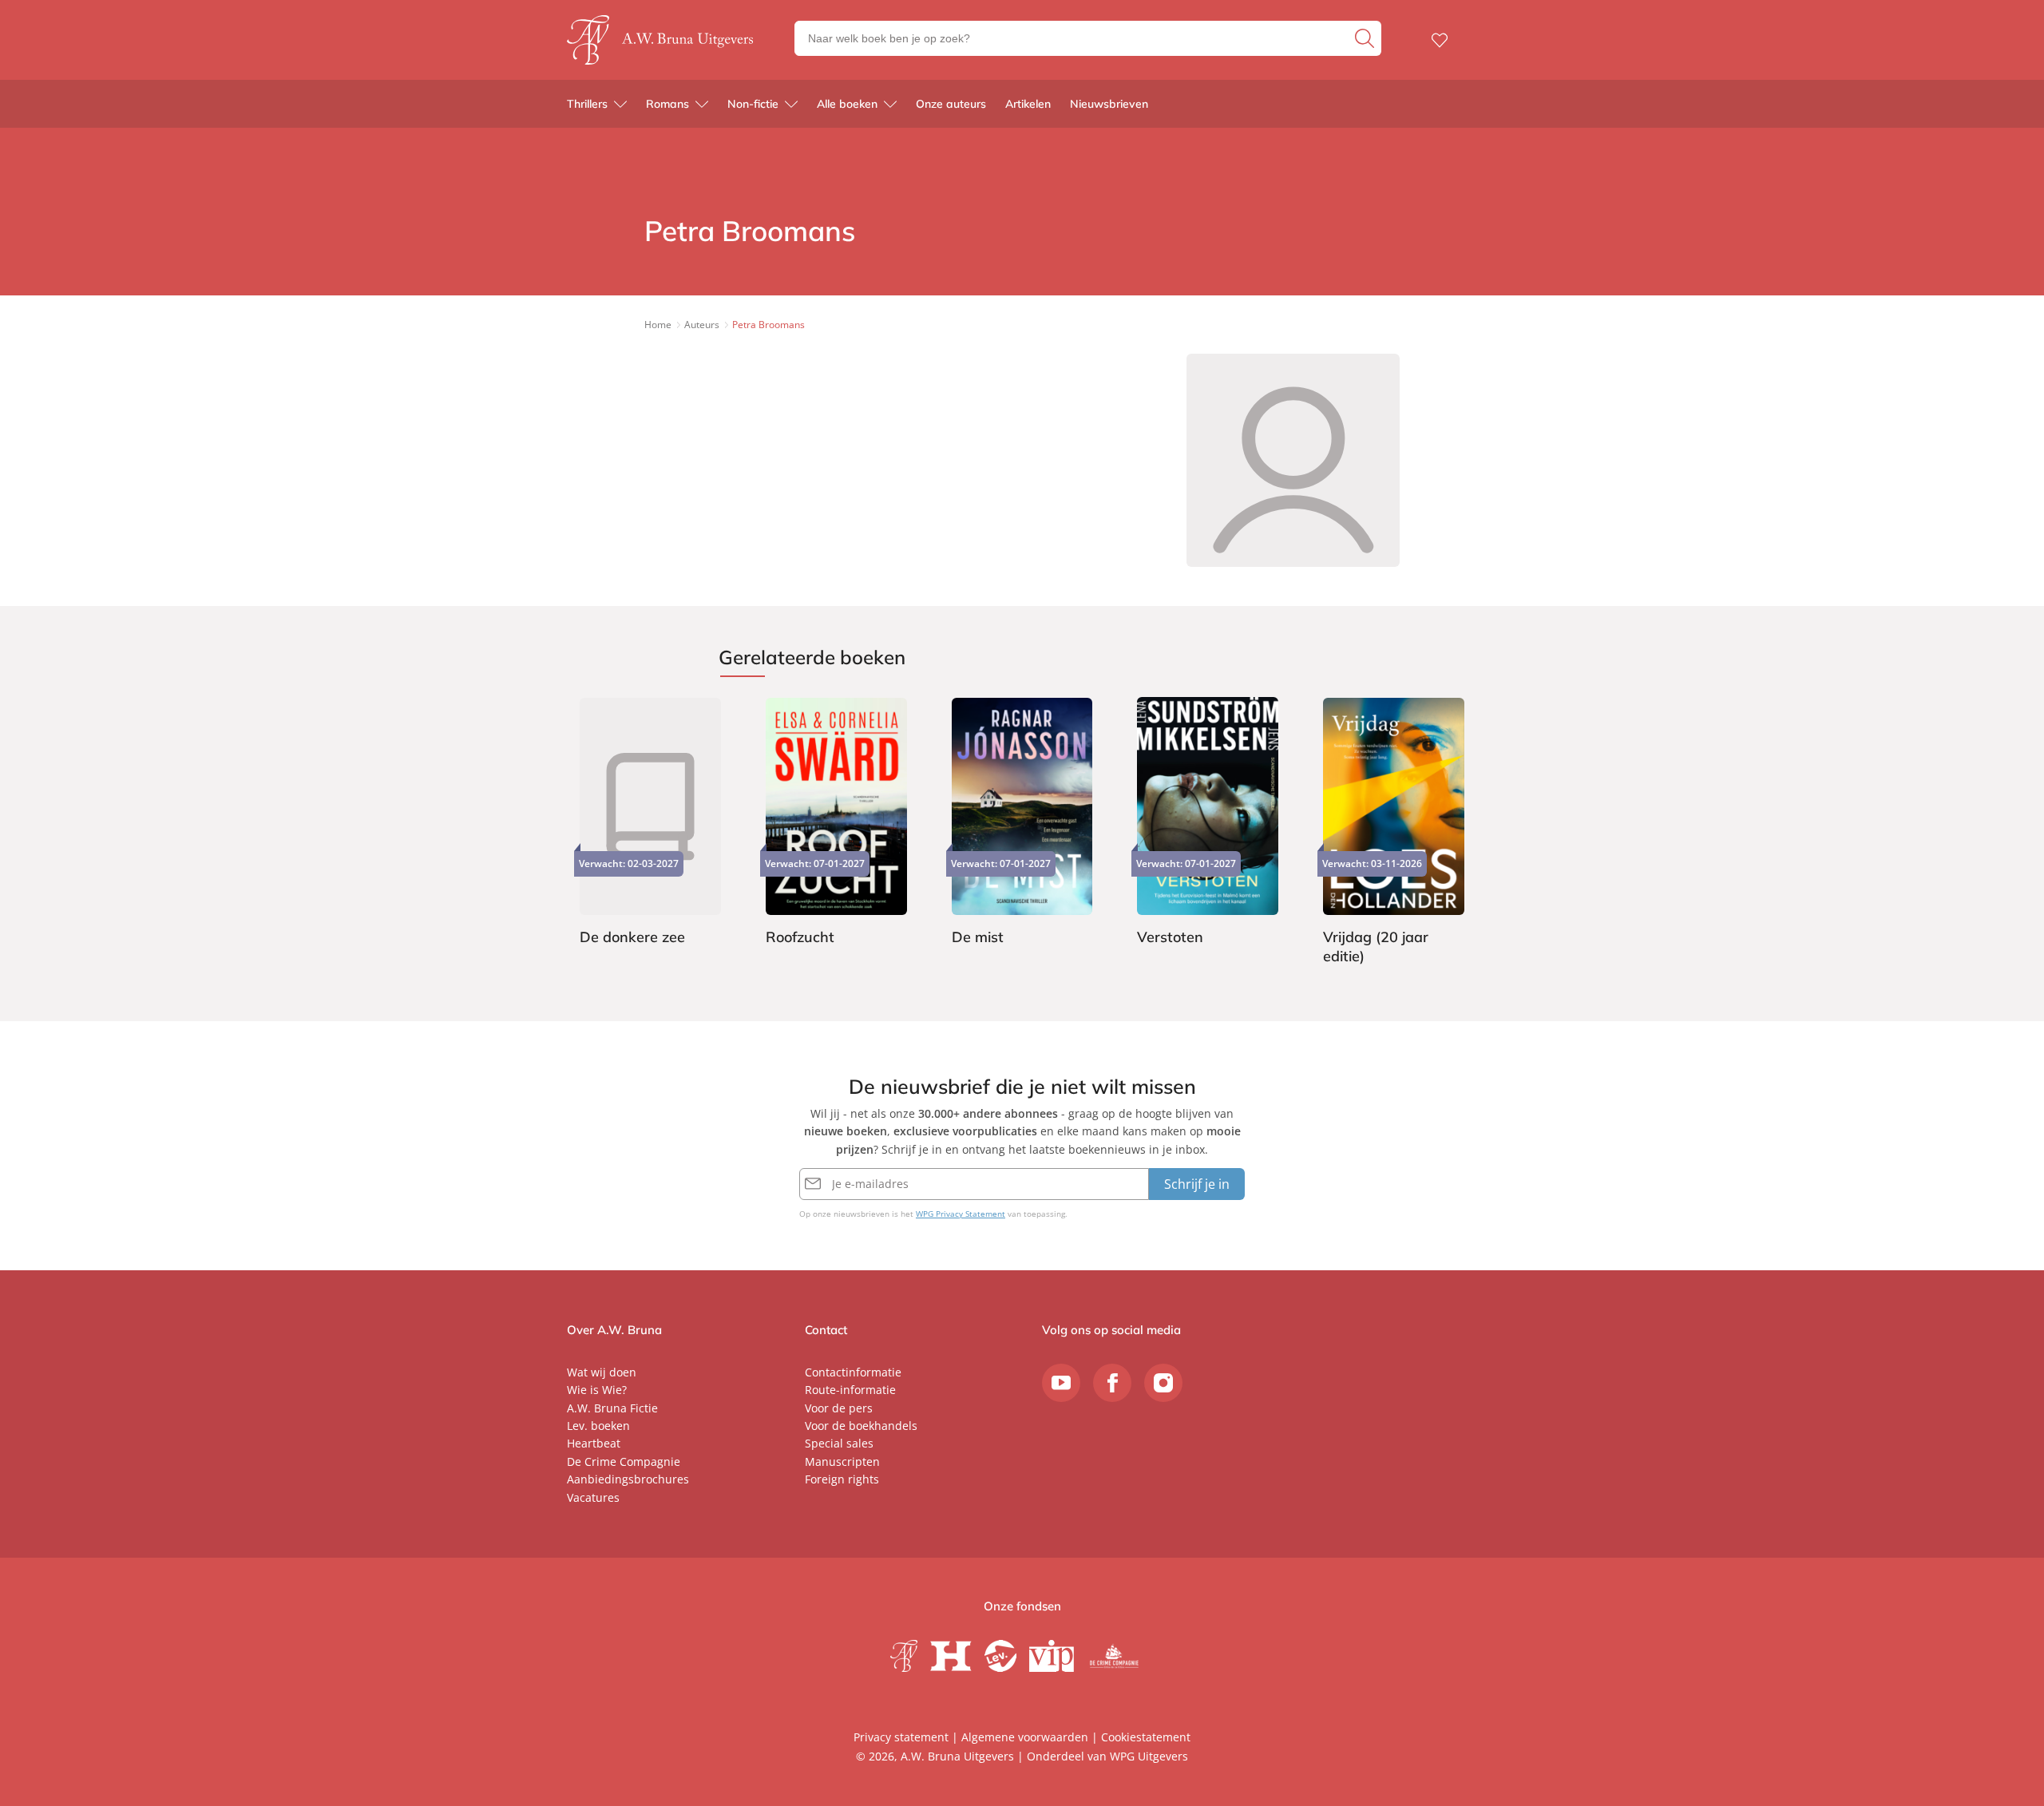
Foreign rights (842, 1479)
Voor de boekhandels (861, 1426)
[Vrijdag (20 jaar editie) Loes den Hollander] (1394, 834)
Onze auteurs (951, 104)
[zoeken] (1366, 38)
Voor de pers (839, 1408)
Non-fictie (753, 104)
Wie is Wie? (597, 1390)
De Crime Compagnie (624, 1461)
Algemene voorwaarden (1025, 1737)
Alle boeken (847, 104)
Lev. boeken (598, 1426)
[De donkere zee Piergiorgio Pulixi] (650, 824)
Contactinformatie (853, 1372)
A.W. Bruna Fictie (612, 1408)
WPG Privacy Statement (961, 1214)
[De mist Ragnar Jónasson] (1022, 824)
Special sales (839, 1443)
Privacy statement (901, 1737)
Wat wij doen (602, 1372)
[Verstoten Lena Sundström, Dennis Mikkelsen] (1208, 824)
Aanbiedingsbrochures (628, 1479)
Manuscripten (842, 1461)
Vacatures (593, 1497)
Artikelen (1028, 104)
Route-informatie (850, 1390)
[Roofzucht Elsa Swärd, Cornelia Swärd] (836, 824)
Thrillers (587, 104)
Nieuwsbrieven (1109, 104)
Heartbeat (594, 1443)
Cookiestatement (1146, 1737)
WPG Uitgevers (1149, 1756)
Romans (667, 104)
